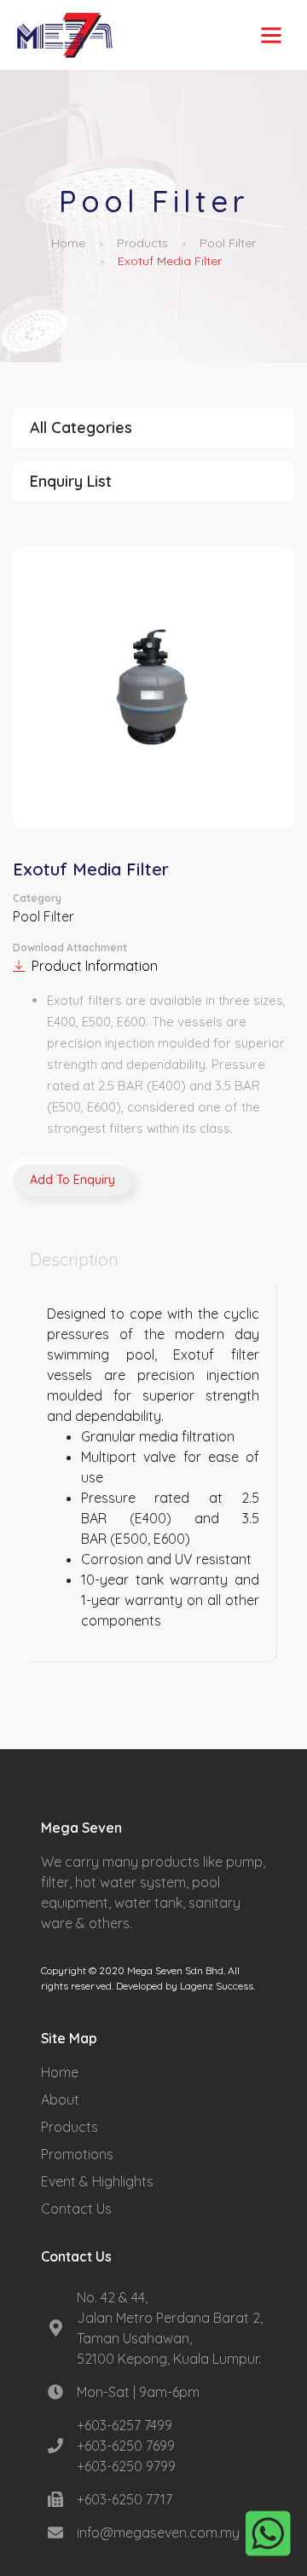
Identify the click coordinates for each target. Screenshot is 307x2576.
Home (68, 243)
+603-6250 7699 (126, 2446)
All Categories (81, 427)
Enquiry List (71, 481)
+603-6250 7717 (125, 2499)
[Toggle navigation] (271, 35)
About (60, 2099)
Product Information (95, 966)
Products (142, 243)
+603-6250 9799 (126, 2466)
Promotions (77, 2154)
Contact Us (76, 2209)
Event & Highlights (97, 2181)
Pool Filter (228, 243)
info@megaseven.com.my (158, 2533)
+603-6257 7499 (125, 2425)
